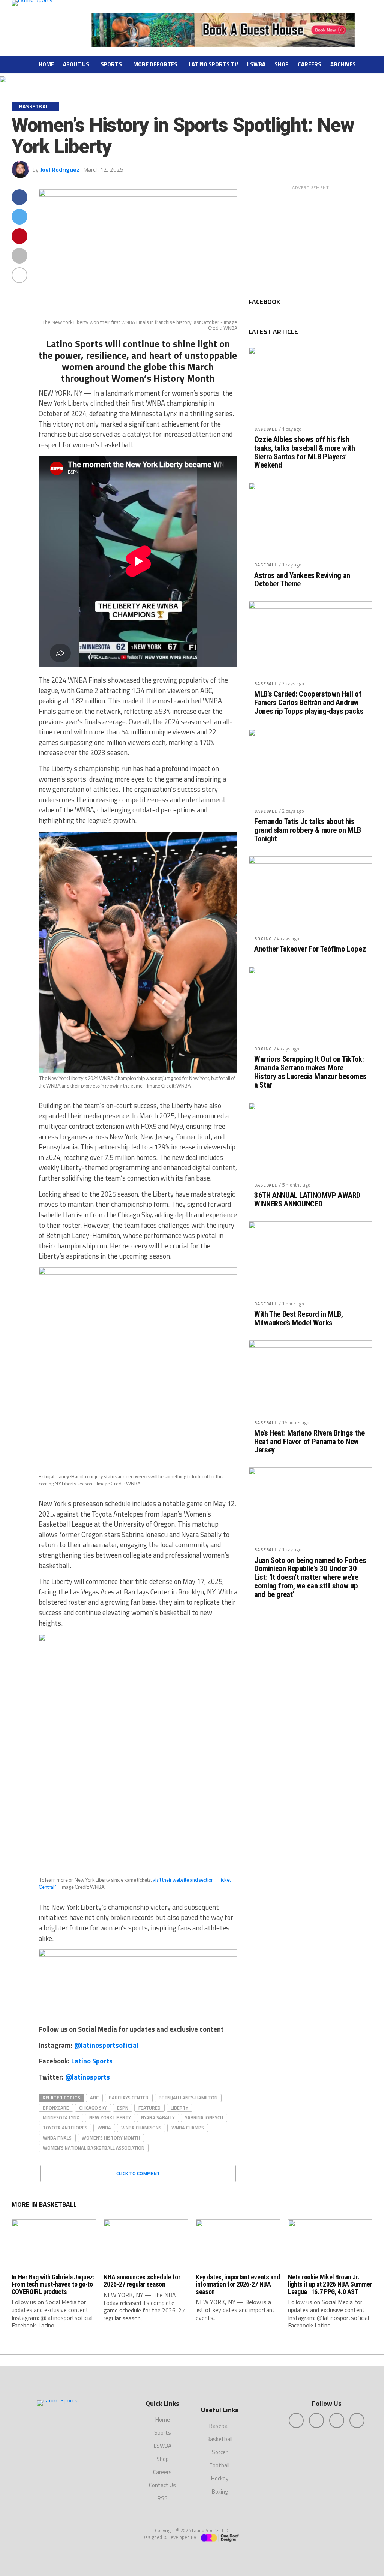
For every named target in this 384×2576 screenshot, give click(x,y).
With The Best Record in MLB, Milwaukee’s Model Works (298, 1319)
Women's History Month (111, 2138)
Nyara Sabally (158, 2117)
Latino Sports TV (213, 64)
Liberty (179, 2108)
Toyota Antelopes (65, 2128)
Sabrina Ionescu (204, 2117)
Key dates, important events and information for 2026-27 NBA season (238, 2285)
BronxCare (56, 2108)
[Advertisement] (310, 240)
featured (149, 2108)
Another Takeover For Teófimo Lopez (310, 949)
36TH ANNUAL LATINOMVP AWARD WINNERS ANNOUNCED (307, 1200)
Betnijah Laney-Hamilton (188, 2098)
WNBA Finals (57, 2138)
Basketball (220, 2439)
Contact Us (162, 2485)
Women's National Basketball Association (94, 2148)
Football (220, 2465)
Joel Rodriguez (60, 169)
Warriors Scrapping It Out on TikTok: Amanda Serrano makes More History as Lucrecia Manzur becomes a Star (310, 1072)
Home (46, 64)
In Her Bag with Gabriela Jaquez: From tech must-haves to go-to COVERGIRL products (53, 2285)
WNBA (104, 2128)
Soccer (220, 2452)
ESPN (123, 2108)
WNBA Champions (141, 2128)
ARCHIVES (343, 64)
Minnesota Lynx (61, 2117)
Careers (310, 64)
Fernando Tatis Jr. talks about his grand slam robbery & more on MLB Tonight (308, 830)
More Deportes (155, 64)
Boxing (263, 939)
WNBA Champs (188, 2128)
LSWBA (256, 64)
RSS (163, 2498)
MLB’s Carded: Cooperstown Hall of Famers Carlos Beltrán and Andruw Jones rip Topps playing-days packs (309, 703)
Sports (111, 64)
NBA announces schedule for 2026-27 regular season (142, 2281)
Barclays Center (129, 2098)
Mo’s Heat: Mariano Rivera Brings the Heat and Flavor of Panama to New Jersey (309, 1442)
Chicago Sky (93, 2108)
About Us (76, 64)
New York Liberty (110, 2117)
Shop (282, 64)
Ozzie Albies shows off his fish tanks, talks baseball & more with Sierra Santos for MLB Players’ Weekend (304, 453)
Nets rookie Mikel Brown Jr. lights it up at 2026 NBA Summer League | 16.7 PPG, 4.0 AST (330, 2285)
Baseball (266, 429)
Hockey (220, 2478)
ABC (94, 2098)
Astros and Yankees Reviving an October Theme (302, 580)
